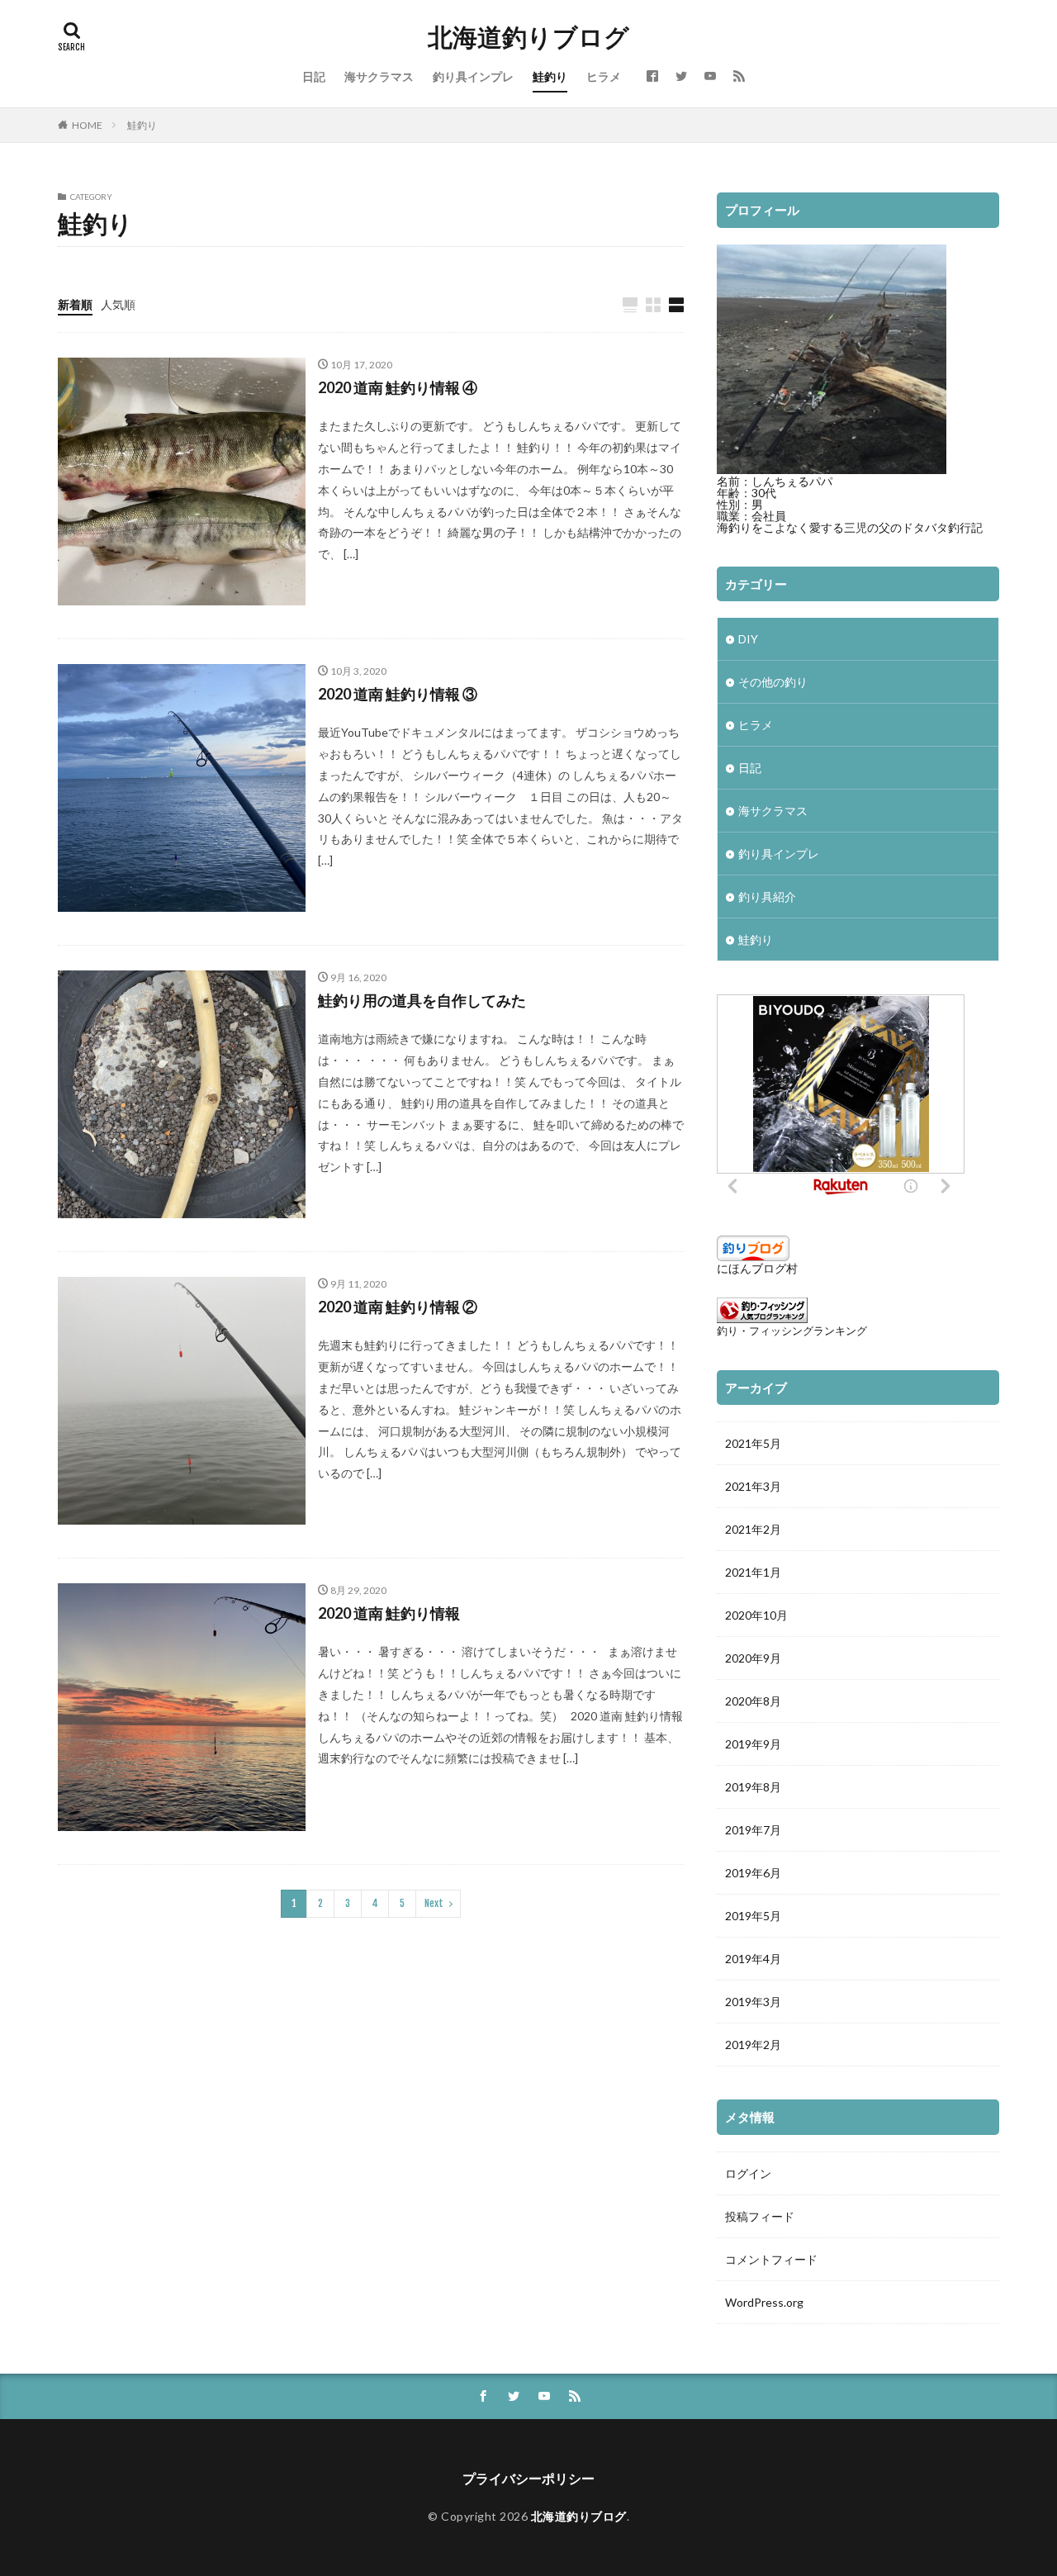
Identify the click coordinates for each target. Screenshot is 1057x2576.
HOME (87, 125)
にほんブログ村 (757, 1268)
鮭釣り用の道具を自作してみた (422, 1000)
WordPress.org (764, 2302)
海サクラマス (379, 76)
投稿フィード (760, 2216)
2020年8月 (753, 1701)
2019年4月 (753, 1959)
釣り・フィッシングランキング (792, 1331)
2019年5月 (753, 1916)
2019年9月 (753, 1744)
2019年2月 (753, 2045)
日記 (314, 76)
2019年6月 (753, 1873)
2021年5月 (753, 1443)
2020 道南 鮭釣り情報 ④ (398, 387)
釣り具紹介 (767, 897)
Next (434, 1903)
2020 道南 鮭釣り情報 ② (398, 1307)
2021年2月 (753, 1529)
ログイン (748, 2173)
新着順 (75, 304)
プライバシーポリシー (528, 2478)
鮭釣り (550, 76)
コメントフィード (771, 2259)
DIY (748, 639)
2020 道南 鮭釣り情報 (389, 1613)
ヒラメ (604, 76)
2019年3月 (753, 2002)
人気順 (118, 304)
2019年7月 (753, 1830)
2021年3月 (753, 1486)
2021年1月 (753, 1572)
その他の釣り (773, 682)
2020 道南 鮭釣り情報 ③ (398, 694)
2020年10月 (756, 1615)
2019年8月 (753, 1787)
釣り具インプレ (473, 76)
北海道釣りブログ (528, 37)
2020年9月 (753, 1658)
